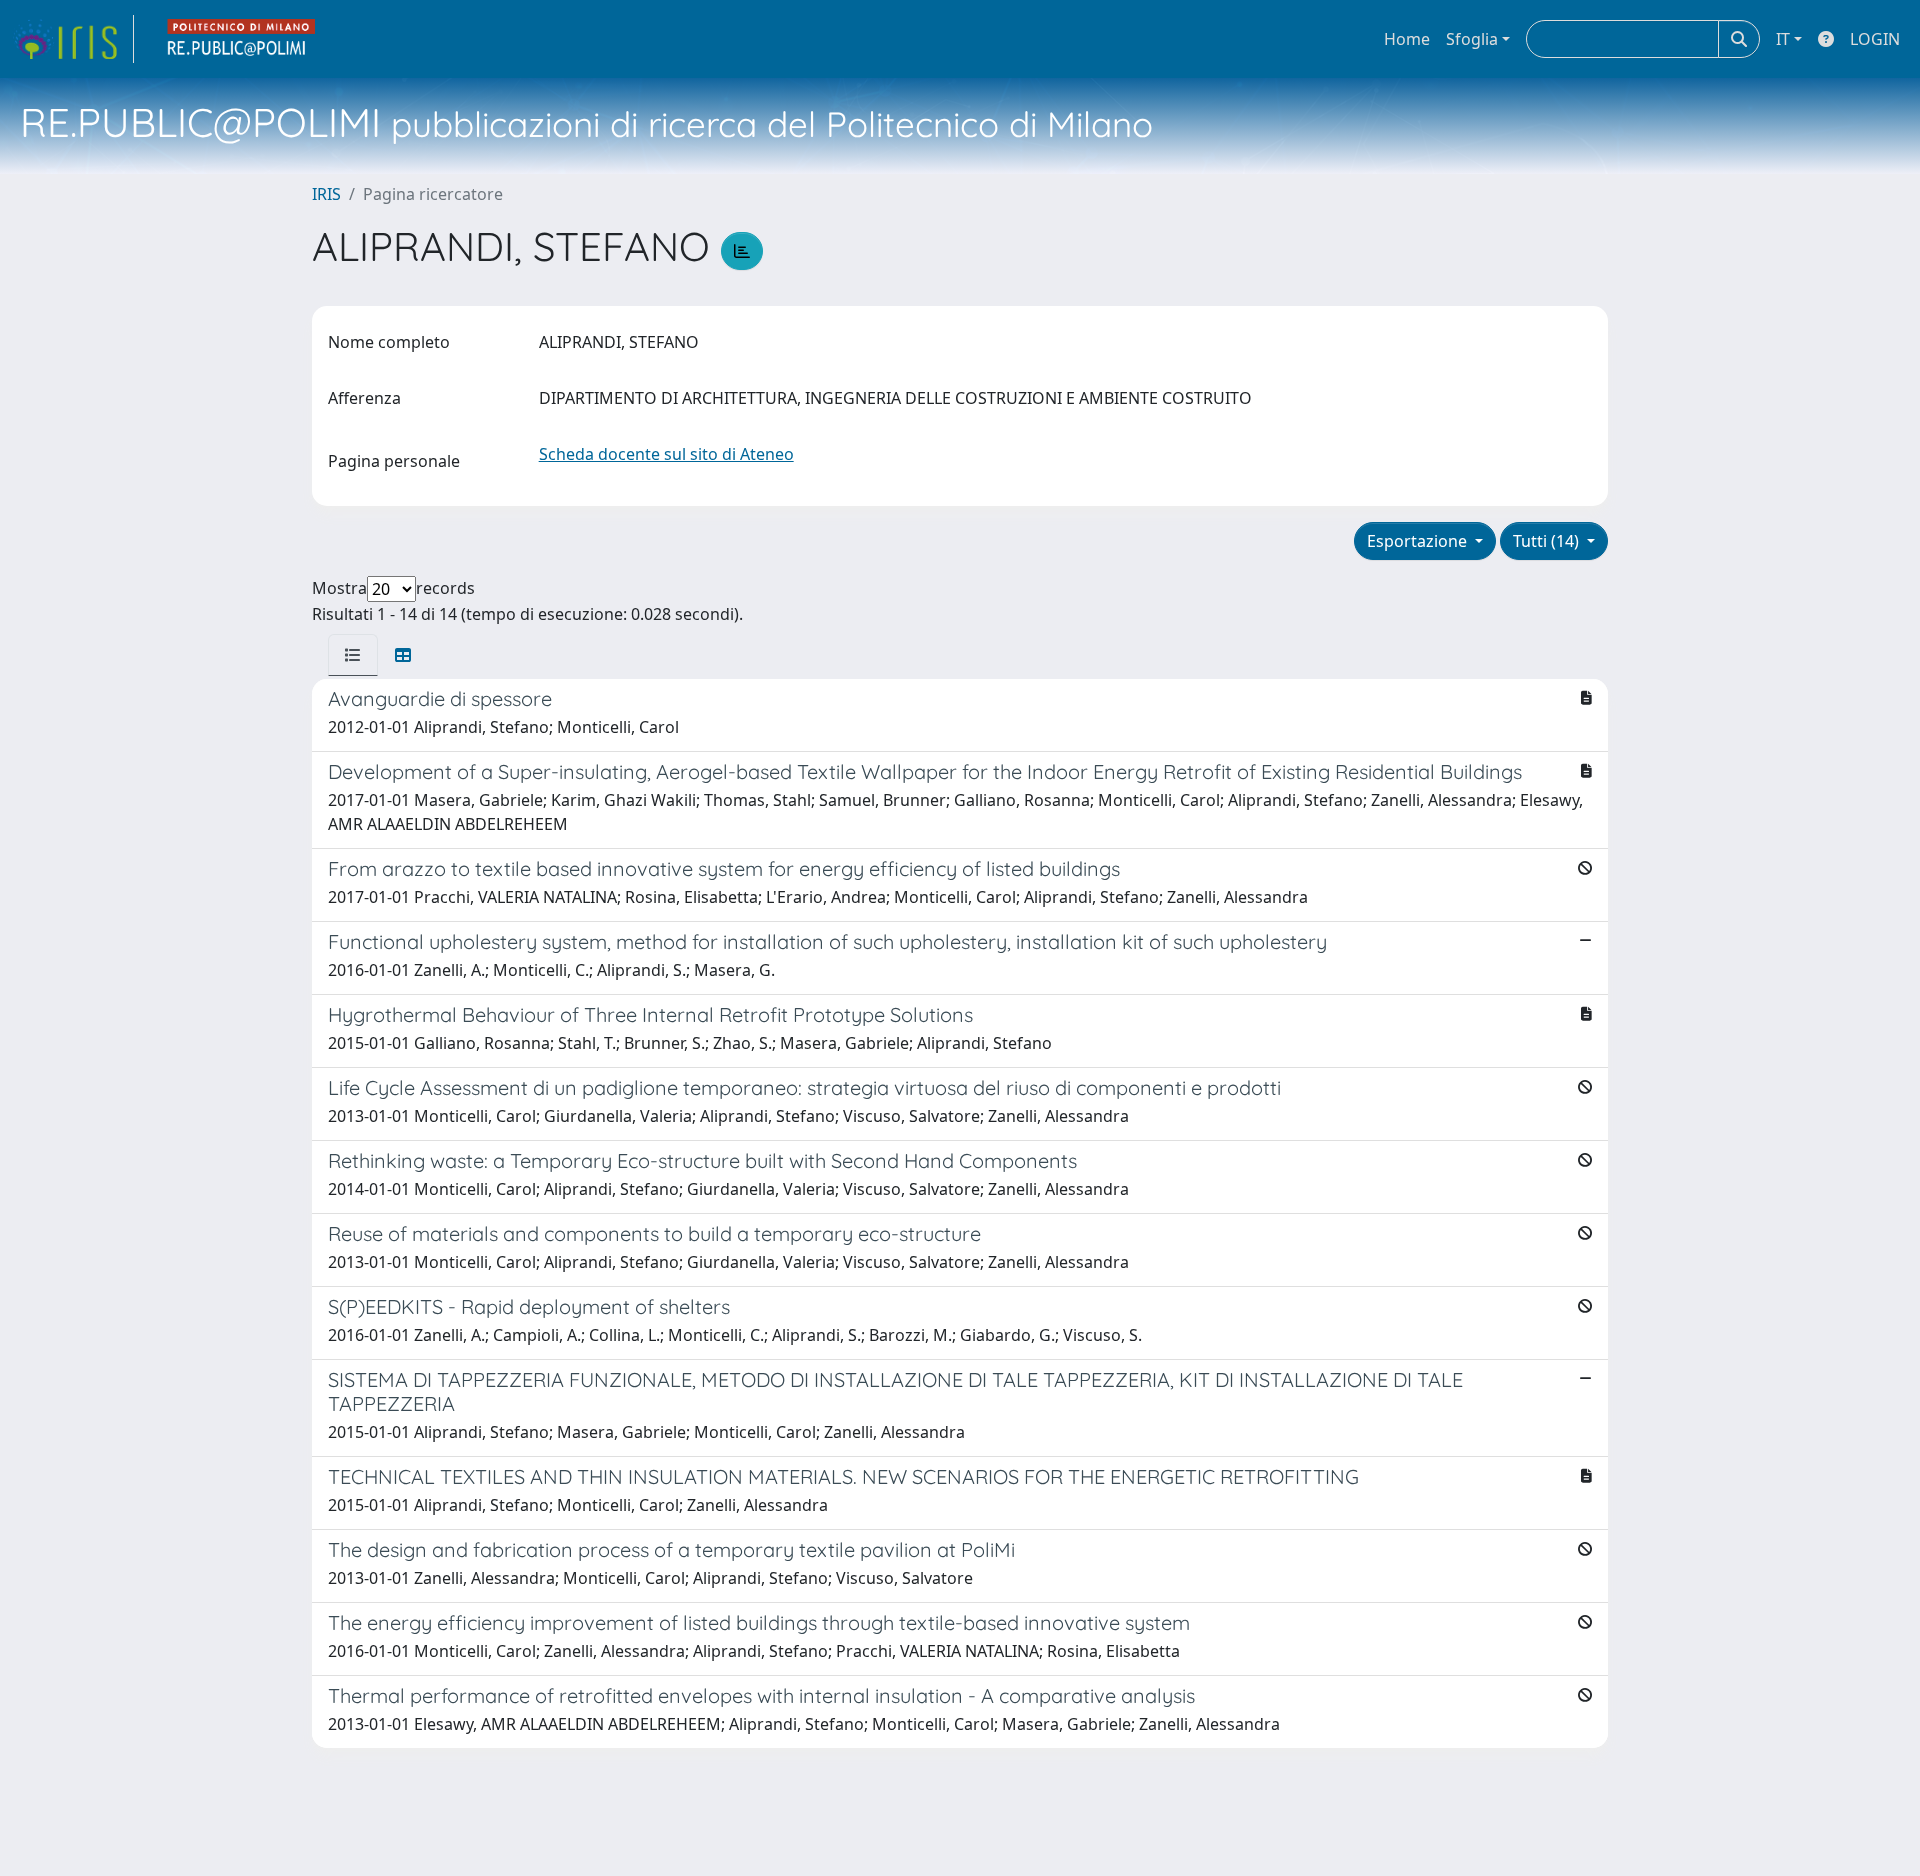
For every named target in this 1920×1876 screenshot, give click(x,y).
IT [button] (1783, 39)
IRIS (326, 194)
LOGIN (1875, 39)
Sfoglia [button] (1472, 39)
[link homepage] (73, 39)
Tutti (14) (1548, 541)
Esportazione (1419, 541)
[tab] (353, 655)
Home (1407, 39)
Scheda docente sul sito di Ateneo (666, 454)
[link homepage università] (242, 39)
